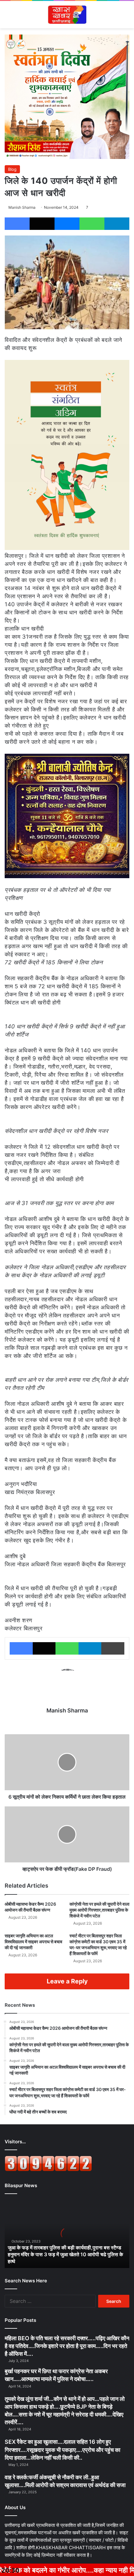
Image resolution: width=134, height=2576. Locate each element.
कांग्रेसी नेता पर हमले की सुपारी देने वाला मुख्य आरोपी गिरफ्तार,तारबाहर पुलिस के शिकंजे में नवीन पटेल (99, 1910)
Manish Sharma (22, 207)
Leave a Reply (67, 1981)
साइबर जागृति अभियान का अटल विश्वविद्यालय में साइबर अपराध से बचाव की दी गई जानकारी (33, 1942)
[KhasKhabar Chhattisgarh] (67, 15)
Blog (12, 169)
